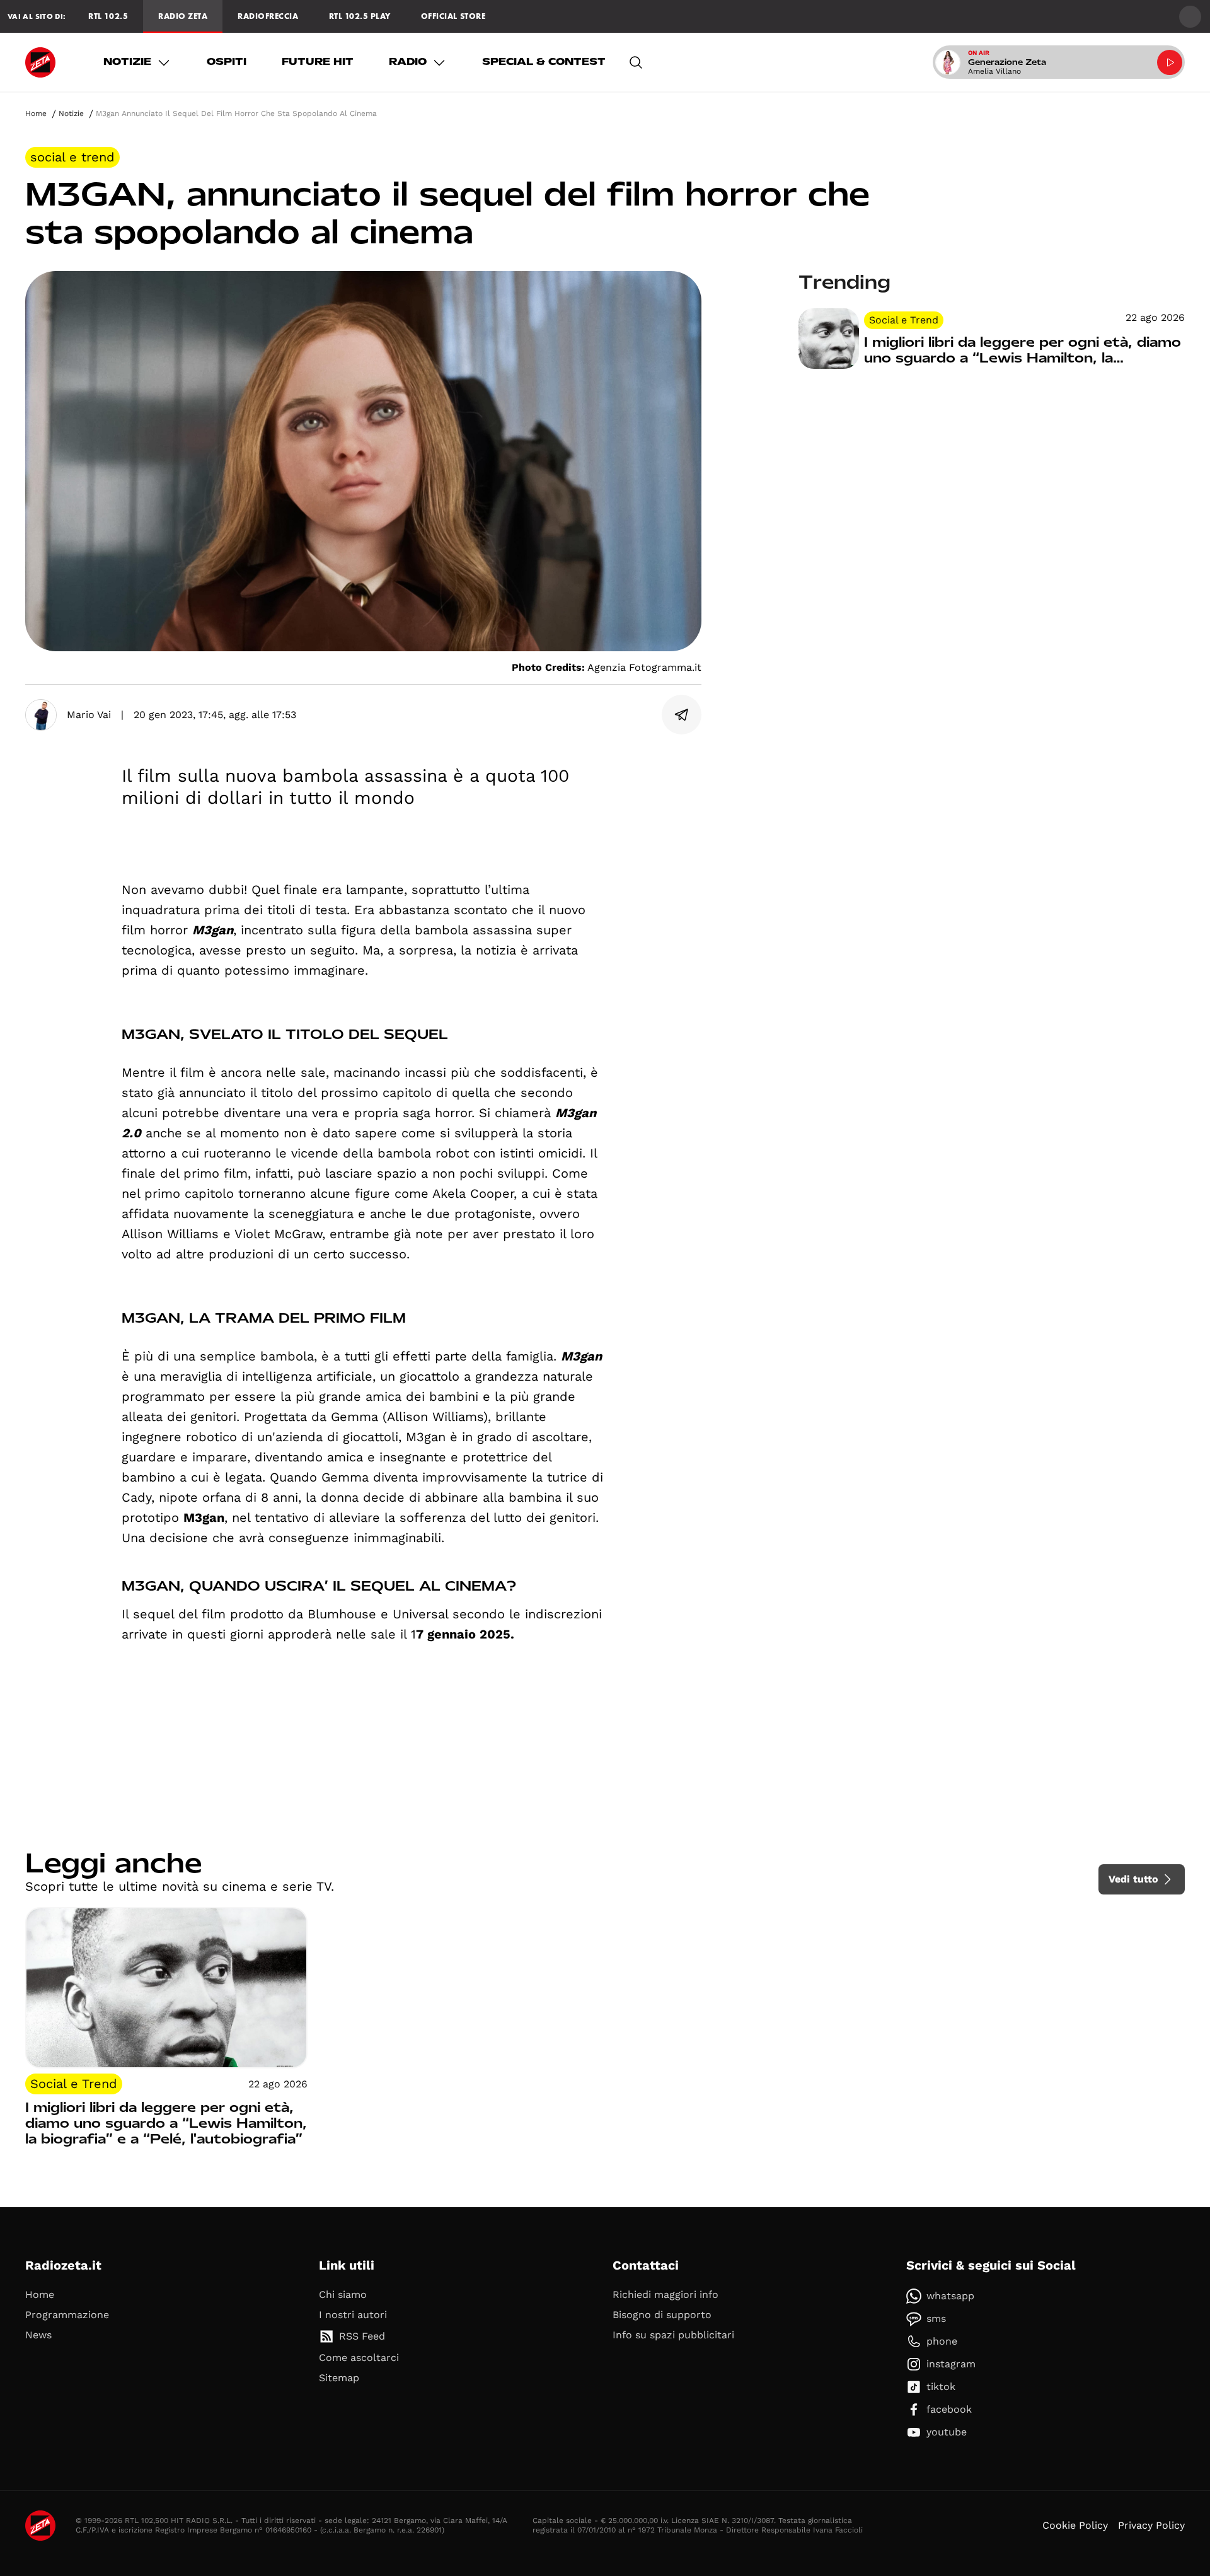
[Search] (636, 62)
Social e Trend (72, 157)
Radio (408, 62)
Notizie (127, 62)
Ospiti (227, 62)
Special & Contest (544, 62)
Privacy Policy (1151, 2525)
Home (36, 113)
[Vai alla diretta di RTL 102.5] (1170, 62)
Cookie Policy (1075, 2525)
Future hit (318, 62)
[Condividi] (682, 715)
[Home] (40, 62)
